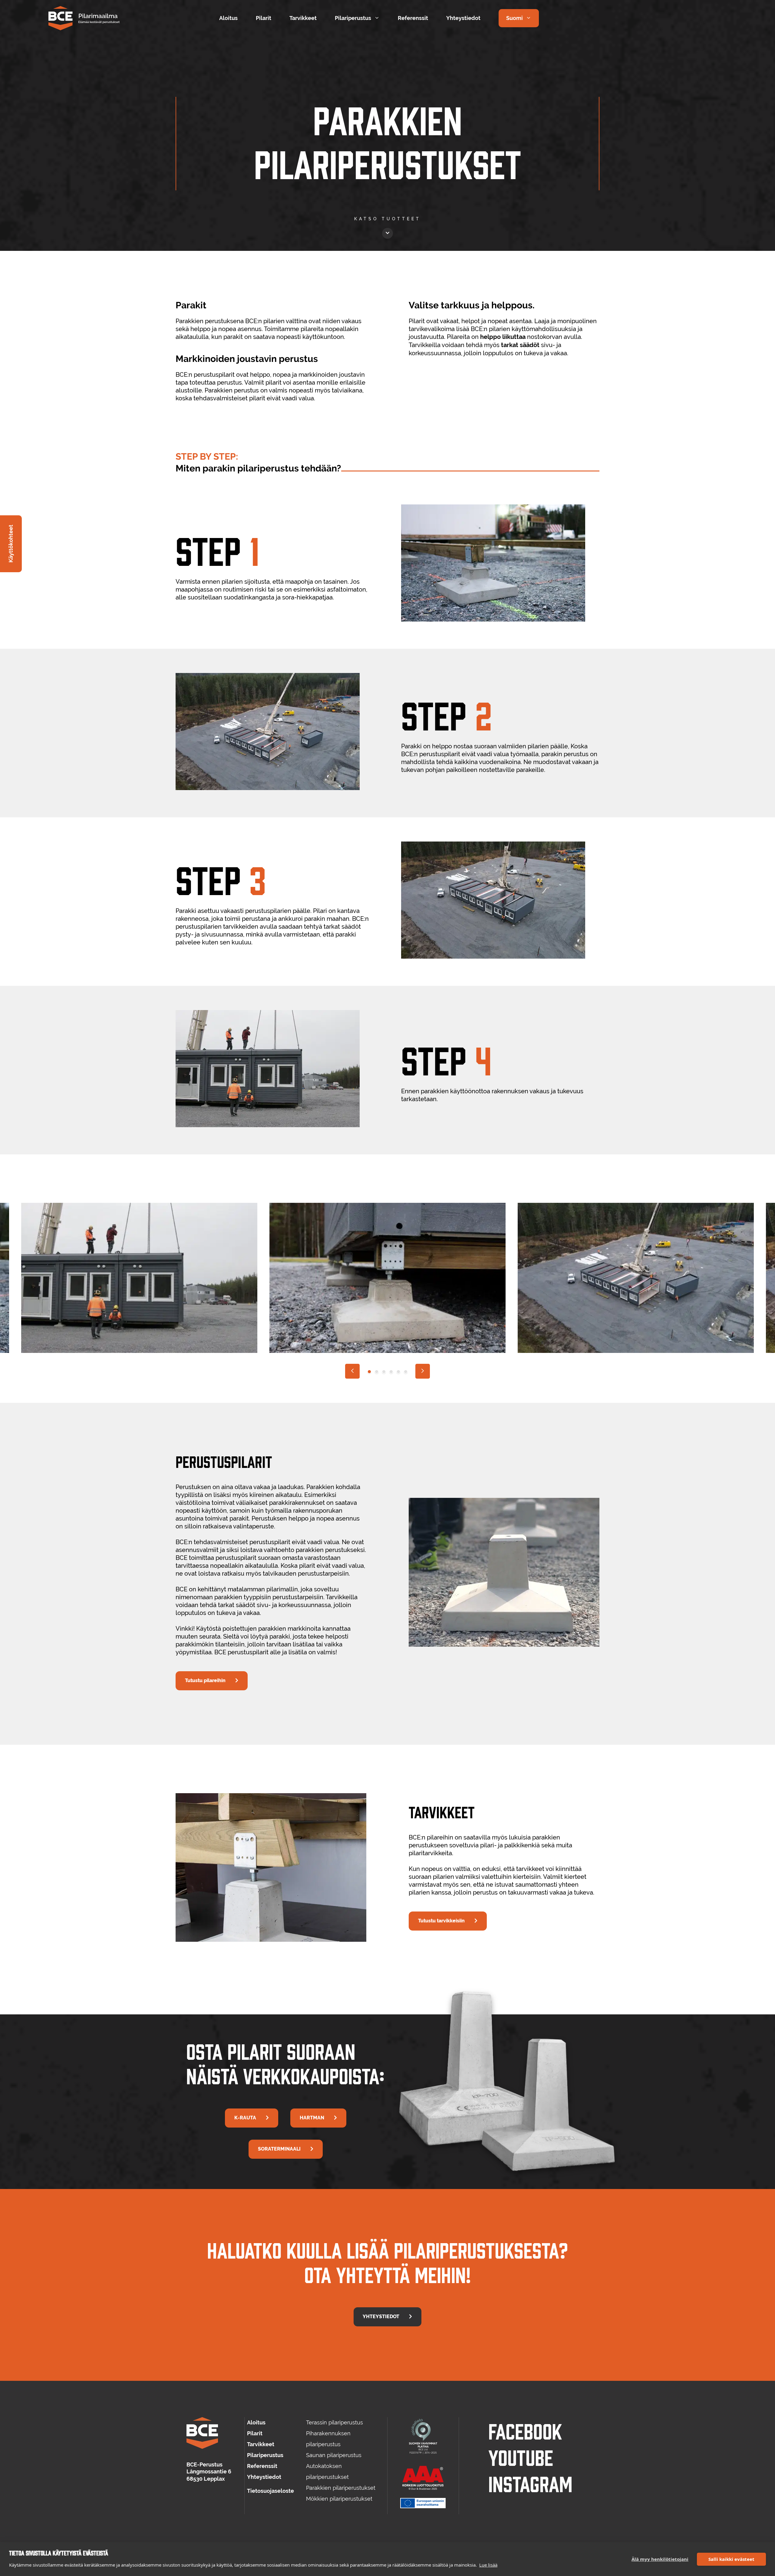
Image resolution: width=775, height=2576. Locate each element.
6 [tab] (406, 1372)
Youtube (521, 2457)
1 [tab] (369, 1372)
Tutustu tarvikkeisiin (441, 1921)
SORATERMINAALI (279, 2149)
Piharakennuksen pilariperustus (328, 2439)
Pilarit (264, 18)
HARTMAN (312, 2118)
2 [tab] (377, 1372)
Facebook (525, 2430)
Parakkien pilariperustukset (341, 2488)
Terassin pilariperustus (335, 2422)
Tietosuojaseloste (270, 2491)
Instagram (530, 2483)
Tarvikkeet (303, 18)
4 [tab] (391, 1372)
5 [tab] (398, 1372)
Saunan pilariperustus (334, 2455)
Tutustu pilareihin (205, 1680)
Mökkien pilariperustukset (339, 2499)
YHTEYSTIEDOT (381, 2317)
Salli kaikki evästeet (731, 2559)
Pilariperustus (353, 18)
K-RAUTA (245, 2118)
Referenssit (413, 18)
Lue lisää (488, 2565)
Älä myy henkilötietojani (660, 2559)
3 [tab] (384, 1372)
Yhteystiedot (463, 18)
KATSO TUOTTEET (387, 219)
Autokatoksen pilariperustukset (327, 2471)
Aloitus (228, 18)
